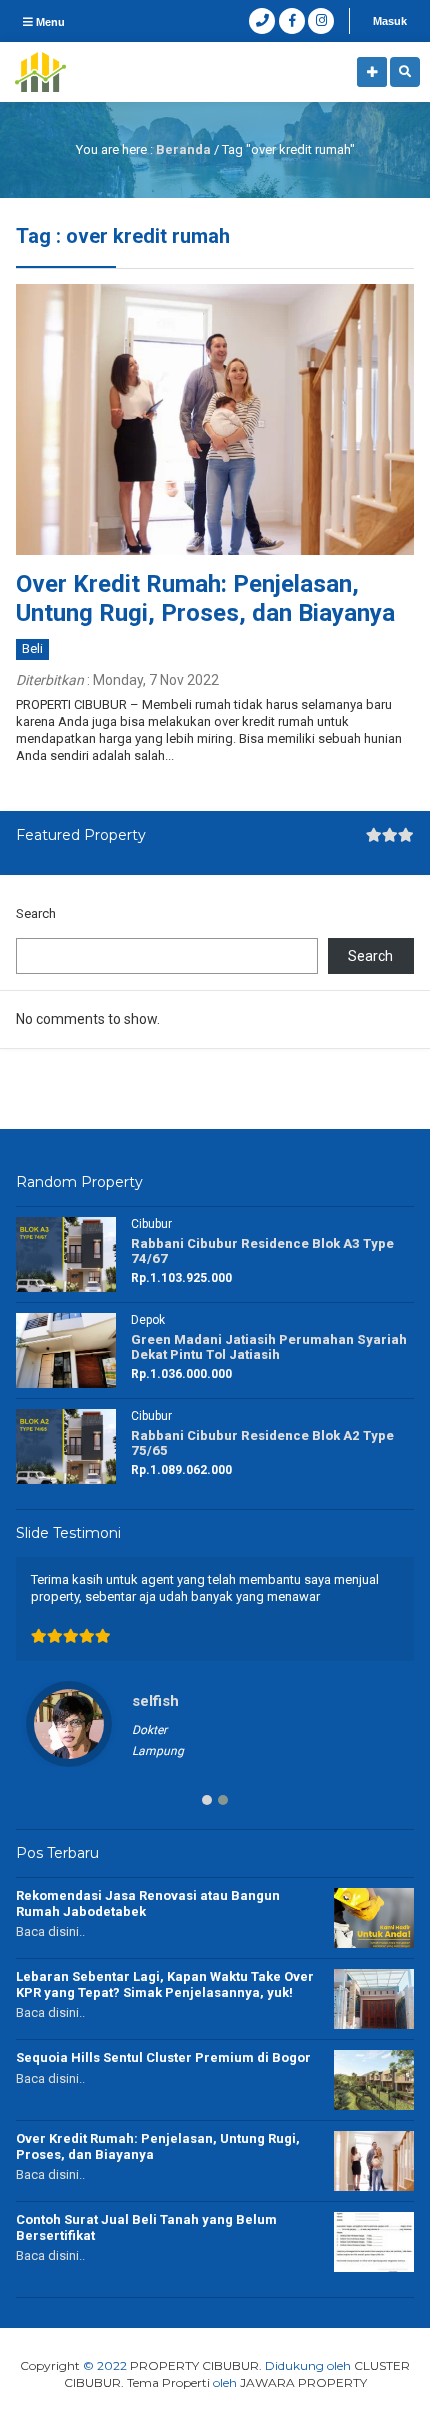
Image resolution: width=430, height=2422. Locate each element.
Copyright (50, 2365)
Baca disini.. (50, 1931)
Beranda (183, 149)
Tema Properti (168, 2382)
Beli (32, 648)
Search (36, 913)
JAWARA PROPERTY (303, 2382)
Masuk (390, 21)
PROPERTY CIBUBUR (194, 2365)
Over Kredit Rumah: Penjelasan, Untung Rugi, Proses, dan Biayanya (205, 598)
